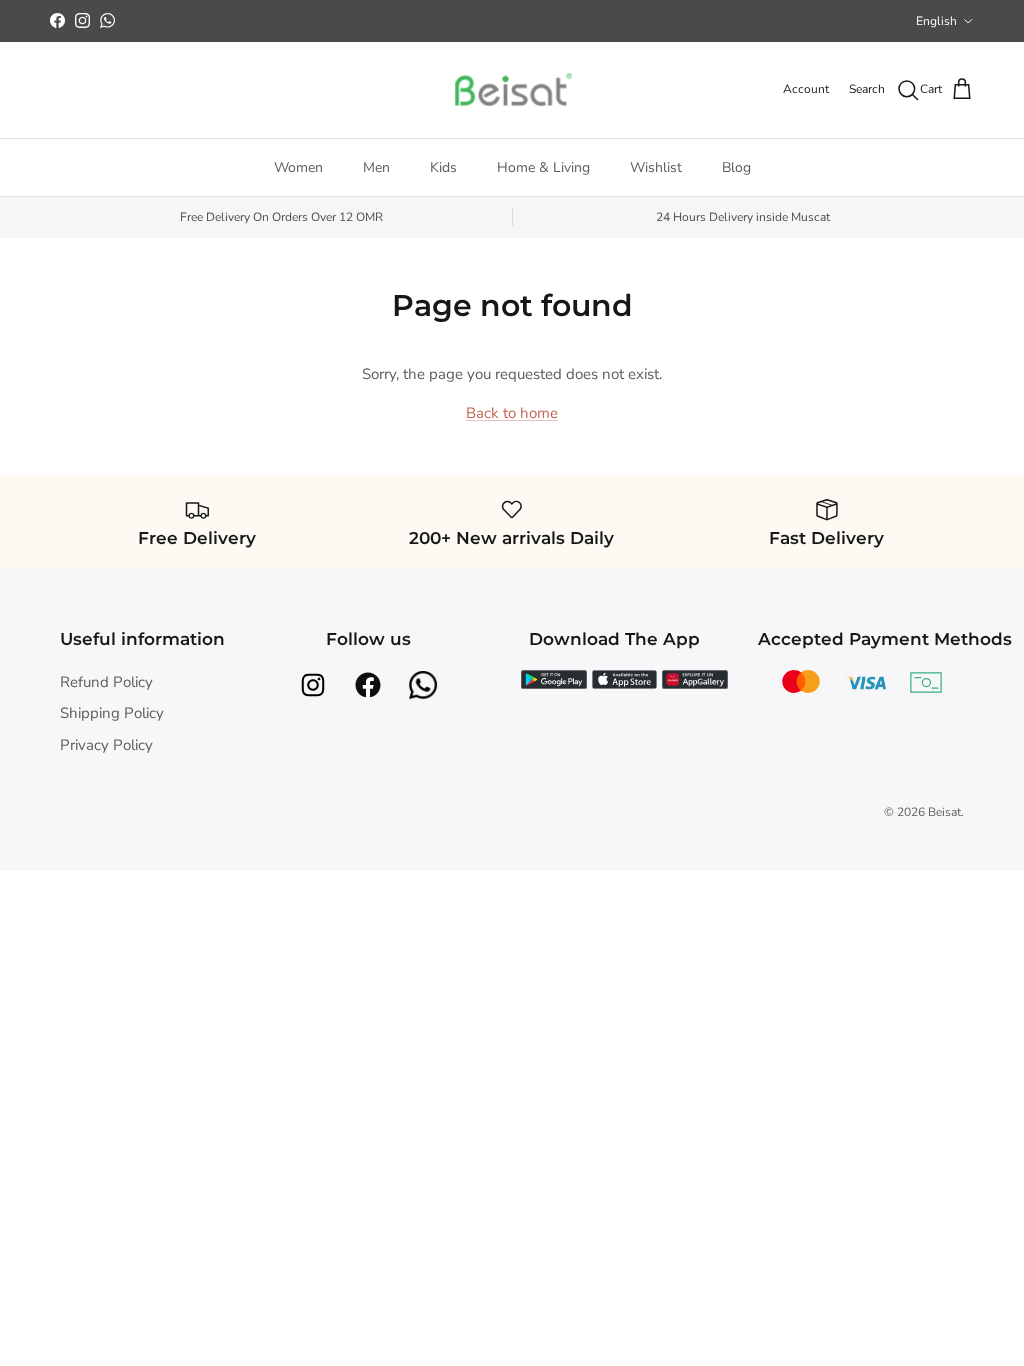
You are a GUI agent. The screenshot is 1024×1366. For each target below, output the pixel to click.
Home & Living (543, 167)
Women (298, 167)
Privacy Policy (106, 745)
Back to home (512, 413)
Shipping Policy (112, 713)
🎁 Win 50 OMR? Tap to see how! (512, 28)
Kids (443, 167)
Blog (736, 167)
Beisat (944, 812)
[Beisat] (512, 90)
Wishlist (656, 167)
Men (376, 167)
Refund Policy (106, 682)
